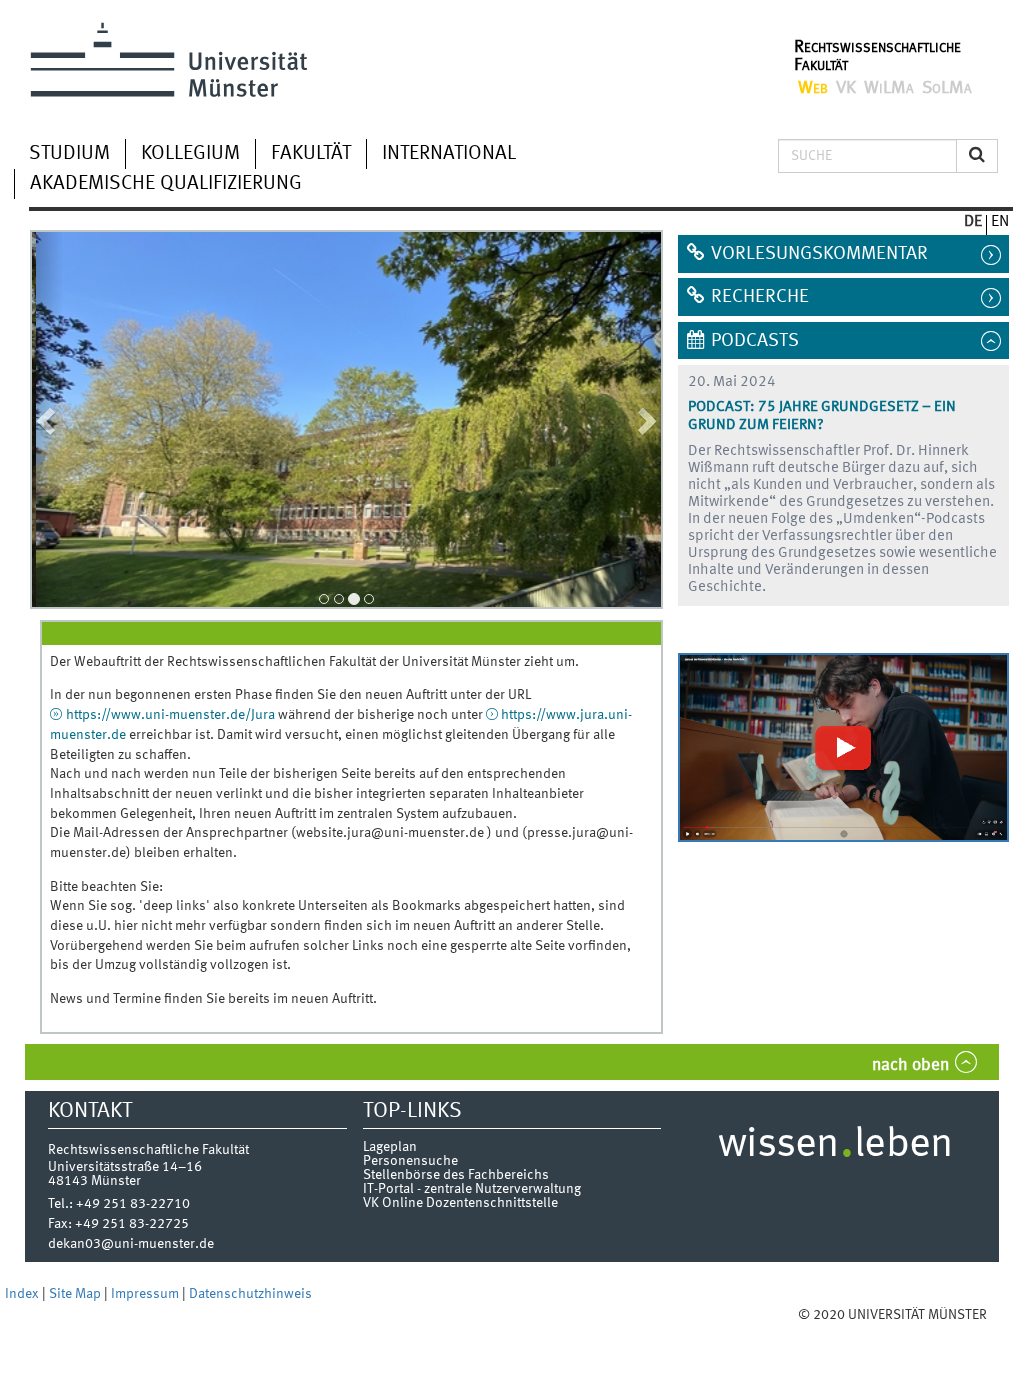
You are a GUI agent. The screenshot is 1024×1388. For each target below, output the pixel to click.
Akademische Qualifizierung (166, 184)
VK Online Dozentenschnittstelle (460, 1203)
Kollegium (190, 154)
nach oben (910, 1065)
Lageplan (390, 1147)
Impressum (146, 1294)
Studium (69, 154)
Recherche (760, 297)
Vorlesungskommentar (819, 254)
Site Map (76, 1294)
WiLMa (889, 88)
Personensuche (410, 1161)
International (449, 154)
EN (1000, 222)
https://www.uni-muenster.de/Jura (170, 715)
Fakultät (311, 154)
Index (23, 1294)
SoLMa (947, 88)
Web (813, 88)
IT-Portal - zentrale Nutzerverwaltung (472, 1189)
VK (846, 88)
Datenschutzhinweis (250, 1294)
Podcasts (755, 341)
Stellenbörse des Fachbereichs (456, 1175)
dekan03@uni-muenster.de (131, 1244)
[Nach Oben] (1006, 1315)
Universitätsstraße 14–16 (125, 1167)
